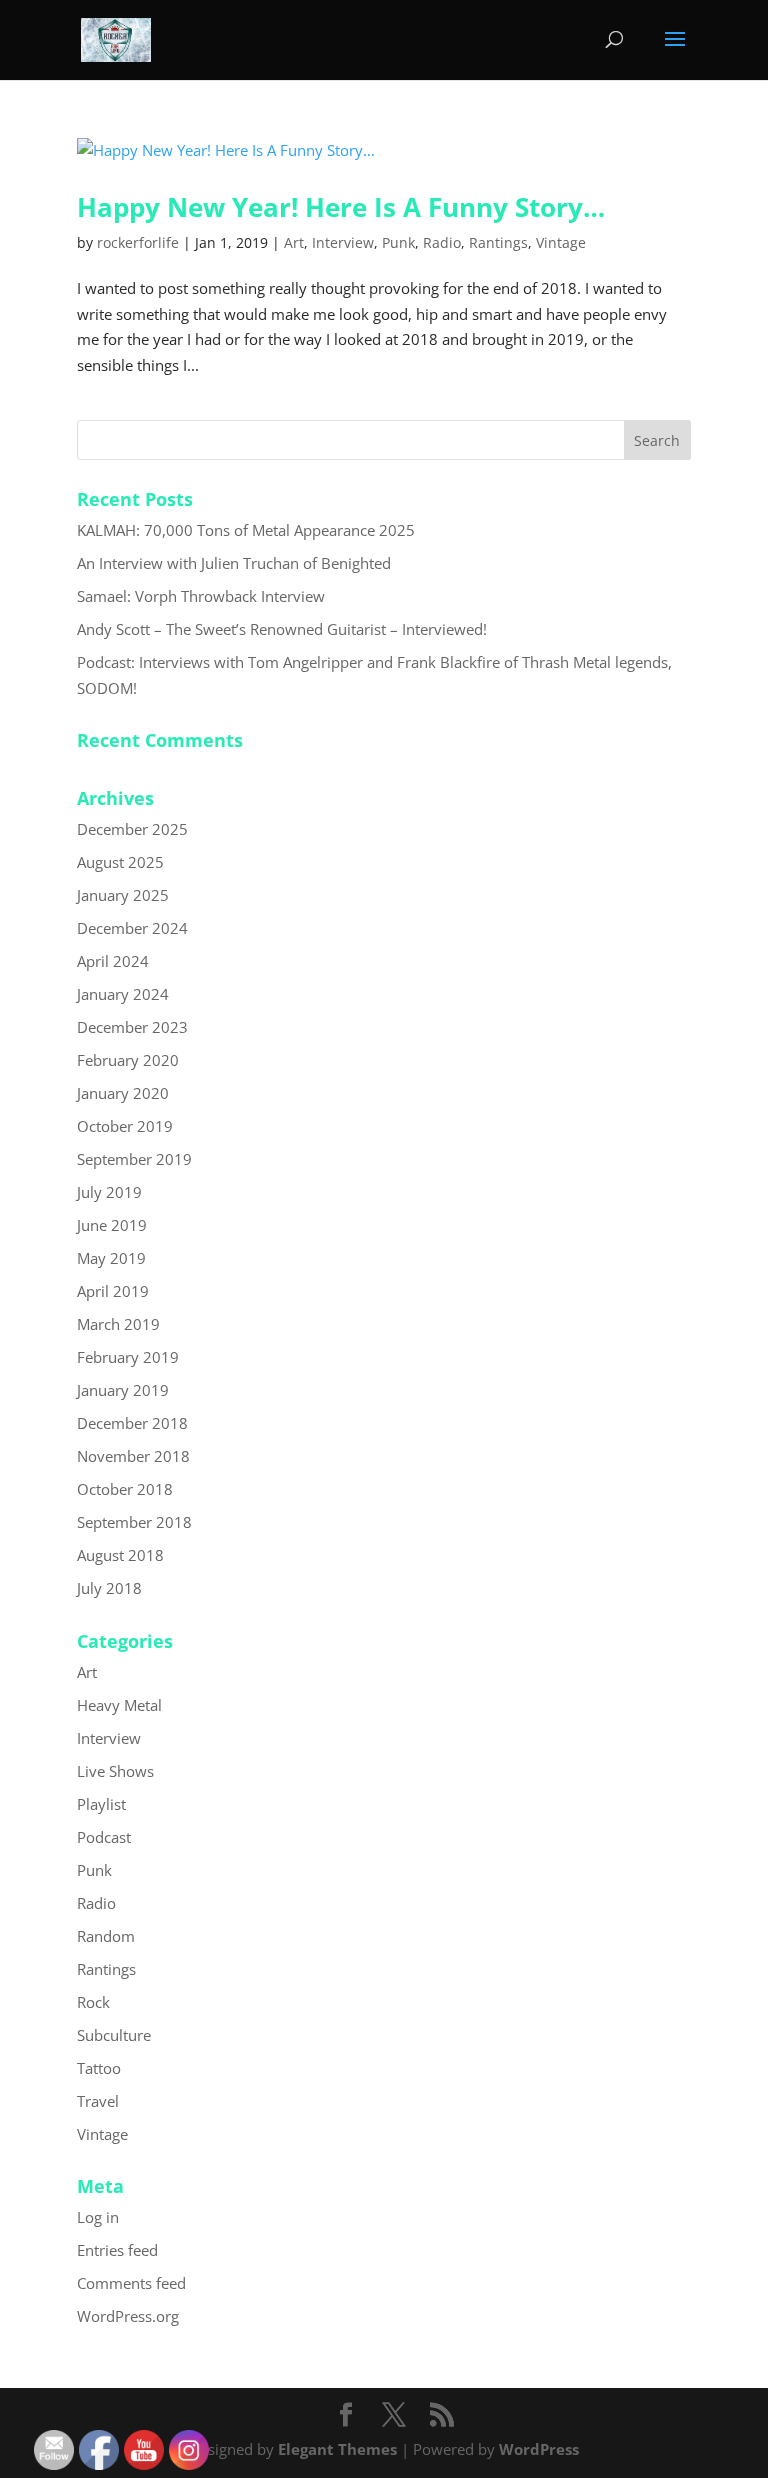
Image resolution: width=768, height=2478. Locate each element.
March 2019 (118, 1324)
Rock (93, 2002)
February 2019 (128, 1357)
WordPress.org (128, 2316)
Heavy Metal (119, 1705)
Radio (442, 242)
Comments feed (131, 2283)
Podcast (104, 1837)
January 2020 (123, 1093)
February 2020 (128, 1060)
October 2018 (125, 1489)
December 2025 (132, 829)
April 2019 (113, 1291)
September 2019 (134, 1159)
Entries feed (117, 2250)
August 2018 (120, 1555)
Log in (98, 2217)
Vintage (561, 242)
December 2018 (132, 1423)
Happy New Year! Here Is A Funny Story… (341, 207)
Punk (398, 242)
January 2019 (123, 1390)
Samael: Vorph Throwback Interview (201, 596)
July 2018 (109, 1588)
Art (294, 242)
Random (106, 1936)
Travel (98, 2101)
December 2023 (132, 1027)
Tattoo (99, 2068)
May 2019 (111, 1258)
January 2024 (123, 994)
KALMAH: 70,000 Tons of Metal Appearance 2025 (246, 530)
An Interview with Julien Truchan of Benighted (234, 563)
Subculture (114, 2035)
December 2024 (132, 928)
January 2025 (123, 895)
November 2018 (133, 1456)
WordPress (539, 2449)
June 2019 (112, 1225)
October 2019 (125, 1126)
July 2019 (109, 1192)
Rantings (498, 242)
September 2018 (134, 1522)
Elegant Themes (337, 2449)
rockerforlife (138, 242)
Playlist (101, 1804)
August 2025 (120, 862)
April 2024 (113, 961)
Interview (343, 242)
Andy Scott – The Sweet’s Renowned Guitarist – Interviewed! (282, 629)
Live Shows (115, 1771)
